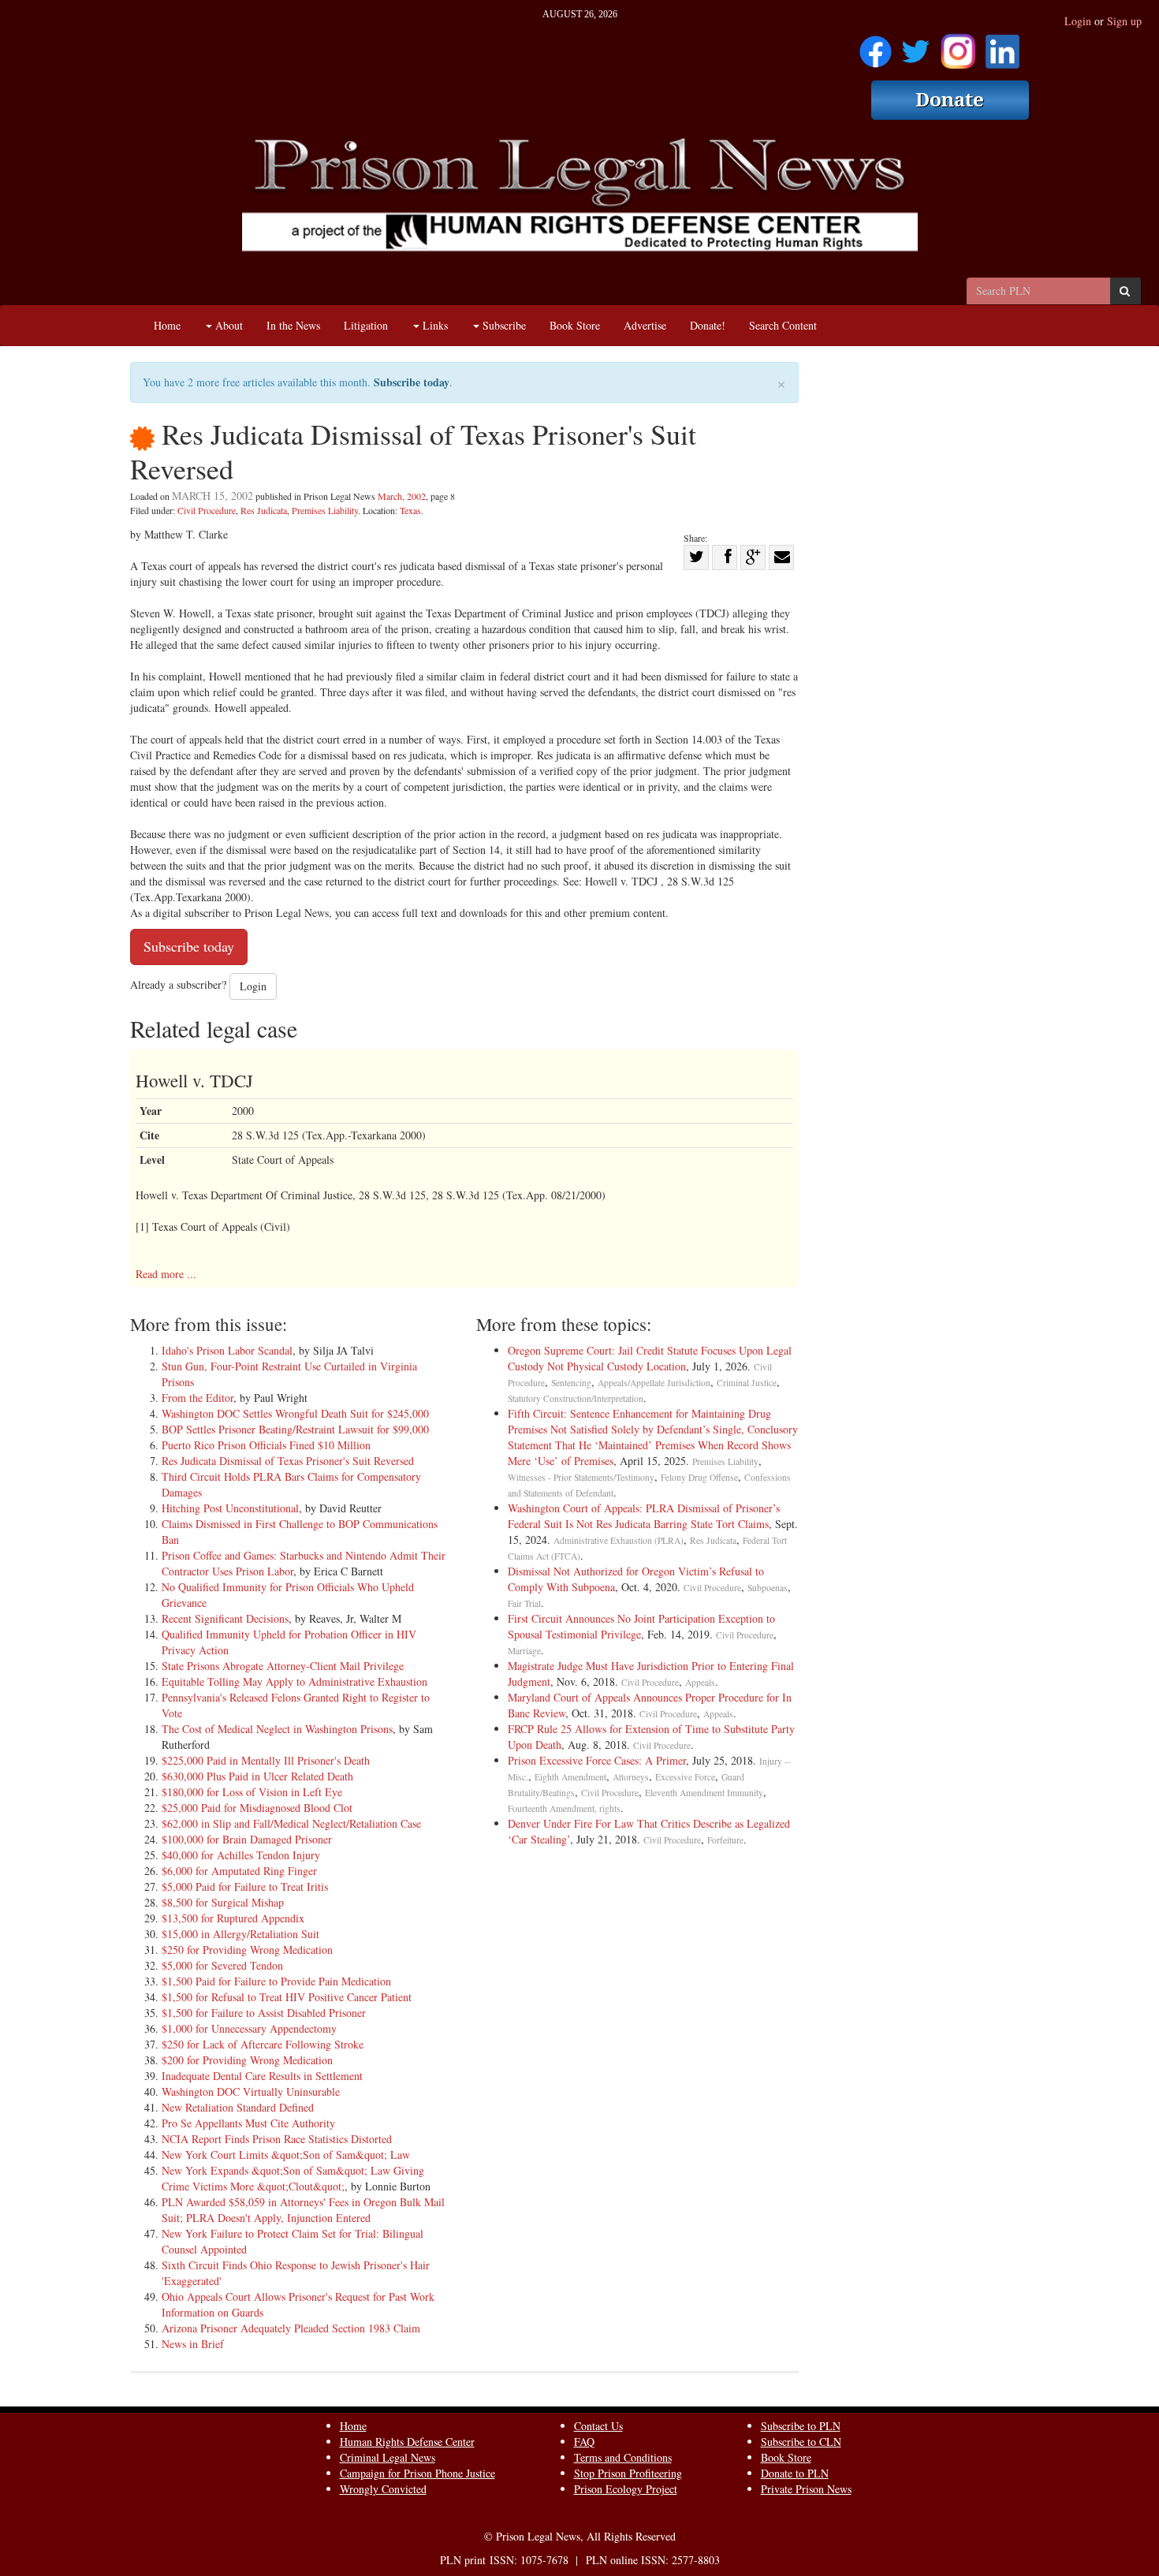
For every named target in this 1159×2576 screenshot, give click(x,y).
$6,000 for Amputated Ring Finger (239, 1871)
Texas (410, 510)
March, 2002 (402, 496)
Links (434, 325)
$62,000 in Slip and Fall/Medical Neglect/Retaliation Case (291, 1823)
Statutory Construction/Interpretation (576, 1398)
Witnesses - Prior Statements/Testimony (581, 1477)
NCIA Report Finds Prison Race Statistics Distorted (277, 2139)
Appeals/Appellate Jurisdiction (654, 1383)
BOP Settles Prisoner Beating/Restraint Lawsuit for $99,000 (295, 1429)
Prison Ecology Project (626, 2489)
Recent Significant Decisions (225, 1618)
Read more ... (166, 1274)
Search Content (783, 325)
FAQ (584, 2442)
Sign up (1124, 21)
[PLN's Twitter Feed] (916, 46)
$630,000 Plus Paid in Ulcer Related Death (257, 1776)
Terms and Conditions (623, 2457)
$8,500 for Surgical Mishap (223, 1902)
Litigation (366, 325)
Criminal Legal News (388, 2457)
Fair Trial (524, 1603)
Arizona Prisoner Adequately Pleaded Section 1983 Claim (291, 2328)
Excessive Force (685, 1777)
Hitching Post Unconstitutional (230, 1508)
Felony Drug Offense (699, 1477)
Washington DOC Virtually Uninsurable (251, 2091)
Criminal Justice (747, 1383)
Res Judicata (264, 510)
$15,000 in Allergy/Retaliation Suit (240, 1934)
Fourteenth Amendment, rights (564, 1808)
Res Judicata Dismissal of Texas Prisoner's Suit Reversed (288, 1461)
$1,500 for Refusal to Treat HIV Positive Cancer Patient (287, 1997)
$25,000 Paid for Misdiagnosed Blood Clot (257, 1808)
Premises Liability (325, 510)
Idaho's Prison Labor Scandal (227, 1350)
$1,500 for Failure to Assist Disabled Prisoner (264, 2013)
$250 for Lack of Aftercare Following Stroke (263, 2044)
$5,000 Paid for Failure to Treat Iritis (245, 1886)
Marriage (524, 1651)
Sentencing (571, 1383)
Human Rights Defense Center (407, 2442)
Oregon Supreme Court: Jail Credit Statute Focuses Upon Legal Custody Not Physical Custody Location (650, 1358)
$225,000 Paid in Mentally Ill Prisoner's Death (266, 1760)
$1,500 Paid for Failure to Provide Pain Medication (276, 1981)
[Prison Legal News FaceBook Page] (876, 46)
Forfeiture (725, 1840)
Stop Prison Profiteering (628, 2473)
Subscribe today (412, 382)
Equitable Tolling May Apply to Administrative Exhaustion (294, 1681)
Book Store (575, 325)
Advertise (645, 325)
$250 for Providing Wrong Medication (247, 1950)
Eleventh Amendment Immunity (704, 1793)
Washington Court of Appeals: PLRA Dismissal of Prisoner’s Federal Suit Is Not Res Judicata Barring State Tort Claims (644, 1516)
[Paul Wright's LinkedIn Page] (1002, 46)
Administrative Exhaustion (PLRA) (619, 1540)
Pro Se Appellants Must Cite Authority (248, 2123)
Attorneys (631, 1777)
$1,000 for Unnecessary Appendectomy (249, 2028)
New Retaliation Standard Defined (238, 2107)
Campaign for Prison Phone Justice (417, 2473)
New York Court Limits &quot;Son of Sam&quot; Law (286, 2155)
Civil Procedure (207, 510)
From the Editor (198, 1398)
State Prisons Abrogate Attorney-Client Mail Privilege (283, 1666)
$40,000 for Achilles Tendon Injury (241, 1855)
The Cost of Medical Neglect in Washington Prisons (277, 1729)
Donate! (708, 325)
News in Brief (193, 2344)
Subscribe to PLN (801, 2426)
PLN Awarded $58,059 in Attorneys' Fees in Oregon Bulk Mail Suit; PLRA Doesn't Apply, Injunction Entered (303, 2210)
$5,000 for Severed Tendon (222, 1965)
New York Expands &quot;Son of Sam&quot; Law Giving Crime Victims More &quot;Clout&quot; (293, 2178)
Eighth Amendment (570, 1777)
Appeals (700, 1682)
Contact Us (598, 2426)
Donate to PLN (795, 2473)
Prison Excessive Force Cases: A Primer (597, 1760)
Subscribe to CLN (801, 2442)
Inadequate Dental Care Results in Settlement (262, 2076)
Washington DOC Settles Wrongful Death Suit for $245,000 (295, 1413)
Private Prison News (806, 2489)
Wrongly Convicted (383, 2489)
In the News (293, 325)
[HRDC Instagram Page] (958, 46)
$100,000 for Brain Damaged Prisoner (247, 1839)
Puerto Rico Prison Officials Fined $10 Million (266, 1445)
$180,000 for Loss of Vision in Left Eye (252, 1792)
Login (1078, 21)
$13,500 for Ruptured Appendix (233, 1918)
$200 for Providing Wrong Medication (247, 2060)
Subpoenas (768, 1588)
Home (167, 325)
